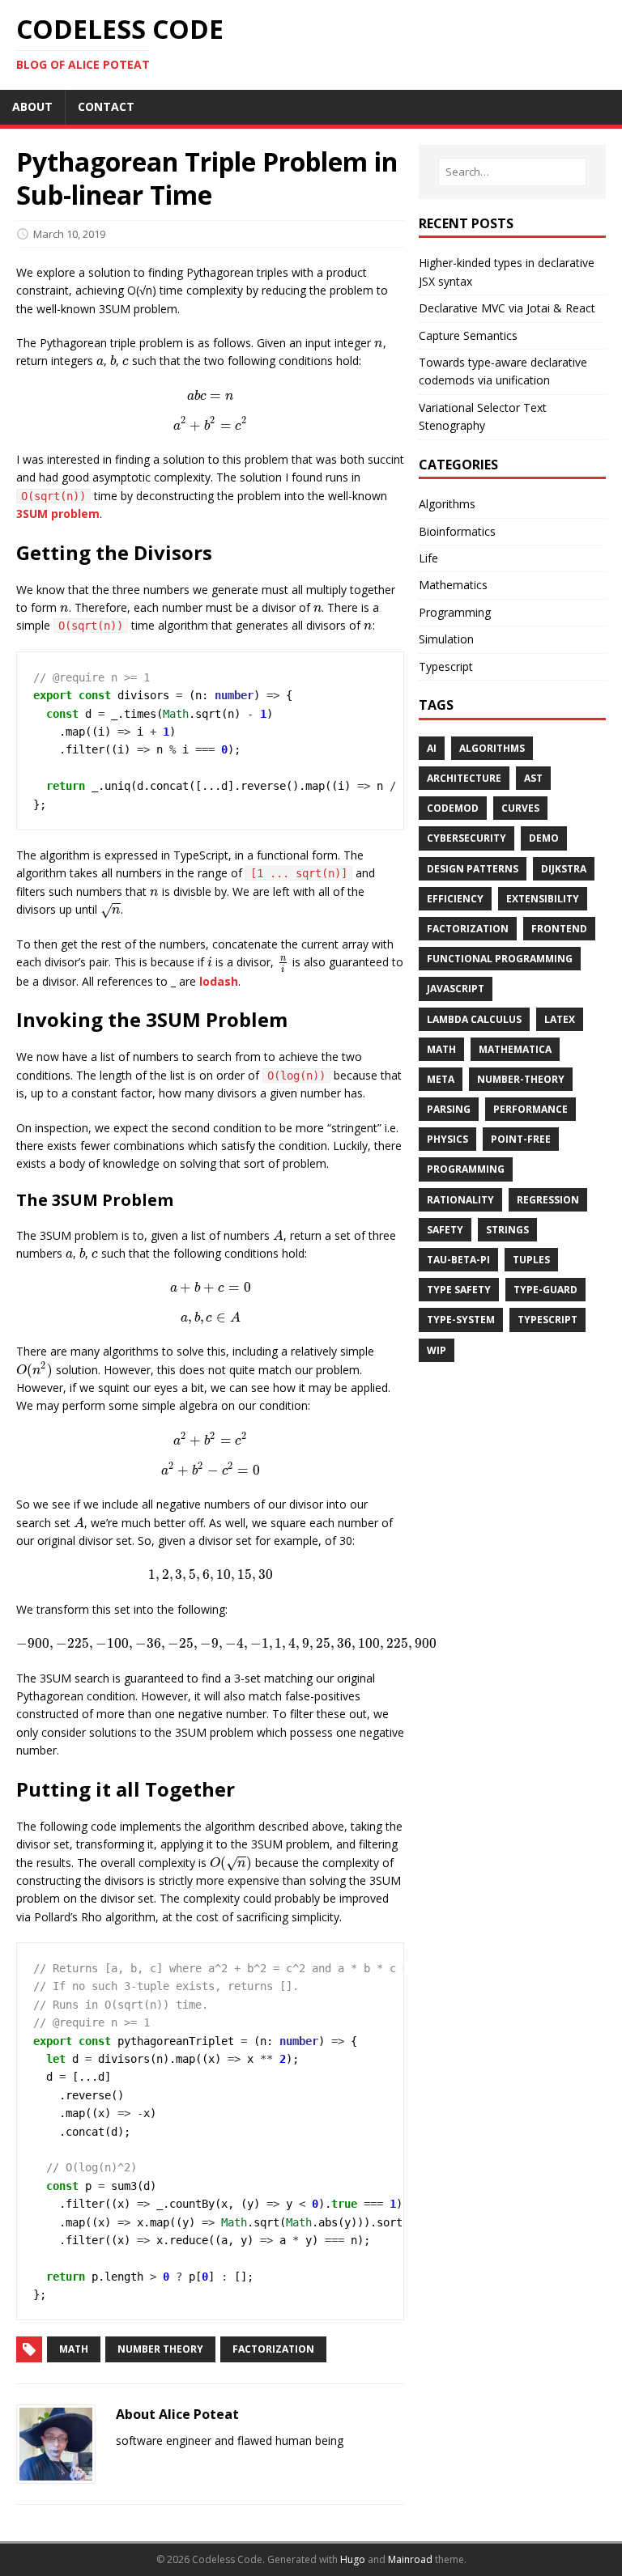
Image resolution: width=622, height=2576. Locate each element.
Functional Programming (500, 959)
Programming (455, 612)
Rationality (460, 1200)
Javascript (456, 989)
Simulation (446, 639)
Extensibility (543, 899)
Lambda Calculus (474, 1019)
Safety (445, 1230)
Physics (447, 1139)
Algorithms (447, 504)
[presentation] (379, 343)
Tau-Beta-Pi (458, 1260)
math (74, 2349)
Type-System (461, 1320)
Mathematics (453, 585)
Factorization (468, 929)
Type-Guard (545, 1290)
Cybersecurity (466, 838)
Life (428, 558)
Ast (533, 778)
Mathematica (515, 1049)
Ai (432, 748)
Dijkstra (564, 869)
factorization (273, 2349)
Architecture (464, 778)
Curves (520, 808)
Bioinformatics (457, 531)
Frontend (559, 929)
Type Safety (459, 1290)
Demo (544, 838)
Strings (507, 1230)
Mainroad (410, 2559)
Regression (548, 1200)
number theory (160, 2349)
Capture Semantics (468, 335)
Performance (530, 1109)
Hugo (353, 2559)
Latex (560, 1019)
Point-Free (521, 1139)
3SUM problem (58, 514)
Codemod (453, 808)
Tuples (531, 1260)
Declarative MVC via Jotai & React (507, 308)
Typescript (446, 666)
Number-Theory (521, 1079)
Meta (441, 1079)
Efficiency (455, 899)
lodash (219, 981)
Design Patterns (473, 869)
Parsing (449, 1109)
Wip (437, 1350)
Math (441, 1049)
